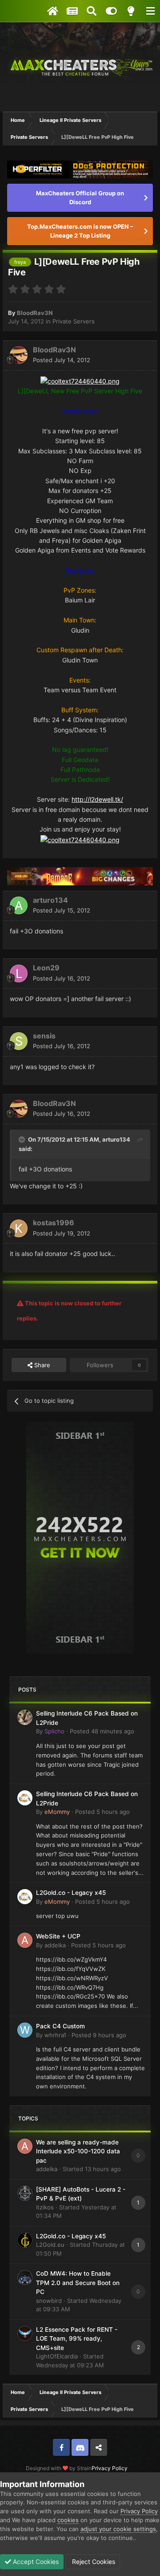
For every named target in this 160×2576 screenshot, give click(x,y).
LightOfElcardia (57, 2356)
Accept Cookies (35, 2562)
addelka (55, 1945)
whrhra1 (55, 2035)
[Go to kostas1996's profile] (19, 1228)
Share (41, 1365)
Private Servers (74, 321)
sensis (44, 1036)
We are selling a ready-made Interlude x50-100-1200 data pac (78, 2151)
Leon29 (46, 968)
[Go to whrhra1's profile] (25, 2030)
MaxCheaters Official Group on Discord (80, 198)
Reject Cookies (93, 2562)
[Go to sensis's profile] (19, 1041)
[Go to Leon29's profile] (19, 973)
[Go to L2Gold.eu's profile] (25, 2240)
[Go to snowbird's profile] (25, 2277)
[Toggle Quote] (23, 1139)
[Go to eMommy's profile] (25, 1798)
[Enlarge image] (80, 381)
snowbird (49, 2301)
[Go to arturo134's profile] (19, 905)
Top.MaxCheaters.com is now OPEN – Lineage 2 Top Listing (80, 231)
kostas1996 (54, 1223)
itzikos (45, 2207)
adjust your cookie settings (118, 2529)
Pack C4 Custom (60, 2026)
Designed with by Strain (59, 2468)
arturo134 (50, 900)
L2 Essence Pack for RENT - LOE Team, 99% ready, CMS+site (77, 2339)
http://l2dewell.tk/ (97, 799)
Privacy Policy (110, 2468)
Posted (62, 360)
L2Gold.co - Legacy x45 (71, 1893)
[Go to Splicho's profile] (25, 1717)
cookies (68, 2520)
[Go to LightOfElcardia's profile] (25, 2334)
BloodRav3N (35, 313)
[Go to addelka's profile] (25, 1940)
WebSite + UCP (58, 1936)
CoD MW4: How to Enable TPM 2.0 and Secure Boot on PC (78, 2283)
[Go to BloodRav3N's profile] (19, 355)
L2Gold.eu (50, 2245)
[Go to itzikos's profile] (25, 2193)
